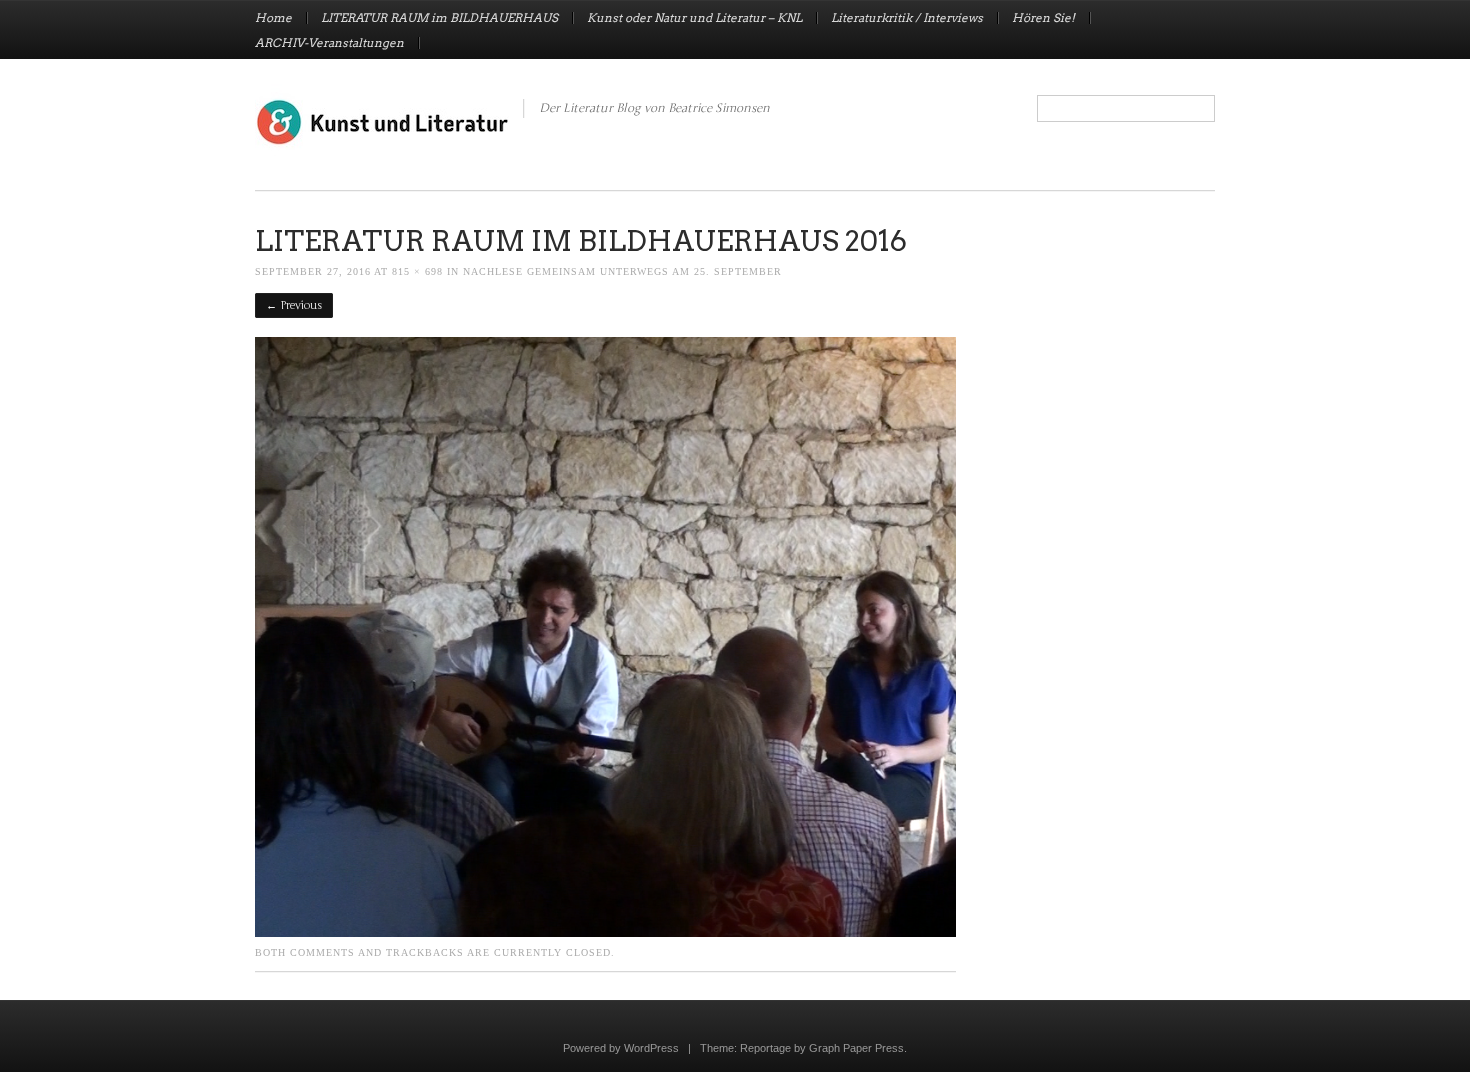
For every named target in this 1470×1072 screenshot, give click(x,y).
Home (273, 18)
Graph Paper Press (856, 1048)
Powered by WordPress (621, 1048)
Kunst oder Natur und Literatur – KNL (694, 18)
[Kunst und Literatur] (382, 142)
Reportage (765, 1048)
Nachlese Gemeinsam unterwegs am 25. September (622, 271)
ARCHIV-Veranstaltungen (329, 43)
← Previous (294, 305)
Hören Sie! (1043, 18)
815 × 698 (417, 271)
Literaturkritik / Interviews (907, 18)
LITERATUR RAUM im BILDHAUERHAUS (439, 18)
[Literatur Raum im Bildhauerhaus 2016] (605, 932)
